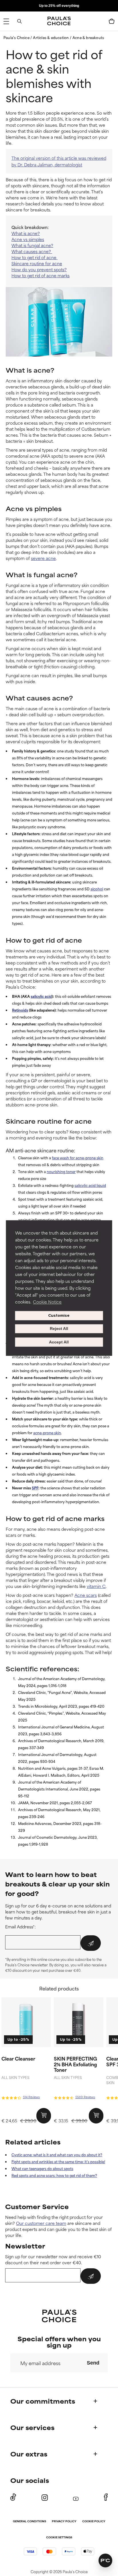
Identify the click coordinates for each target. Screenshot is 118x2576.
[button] (98, 1239)
